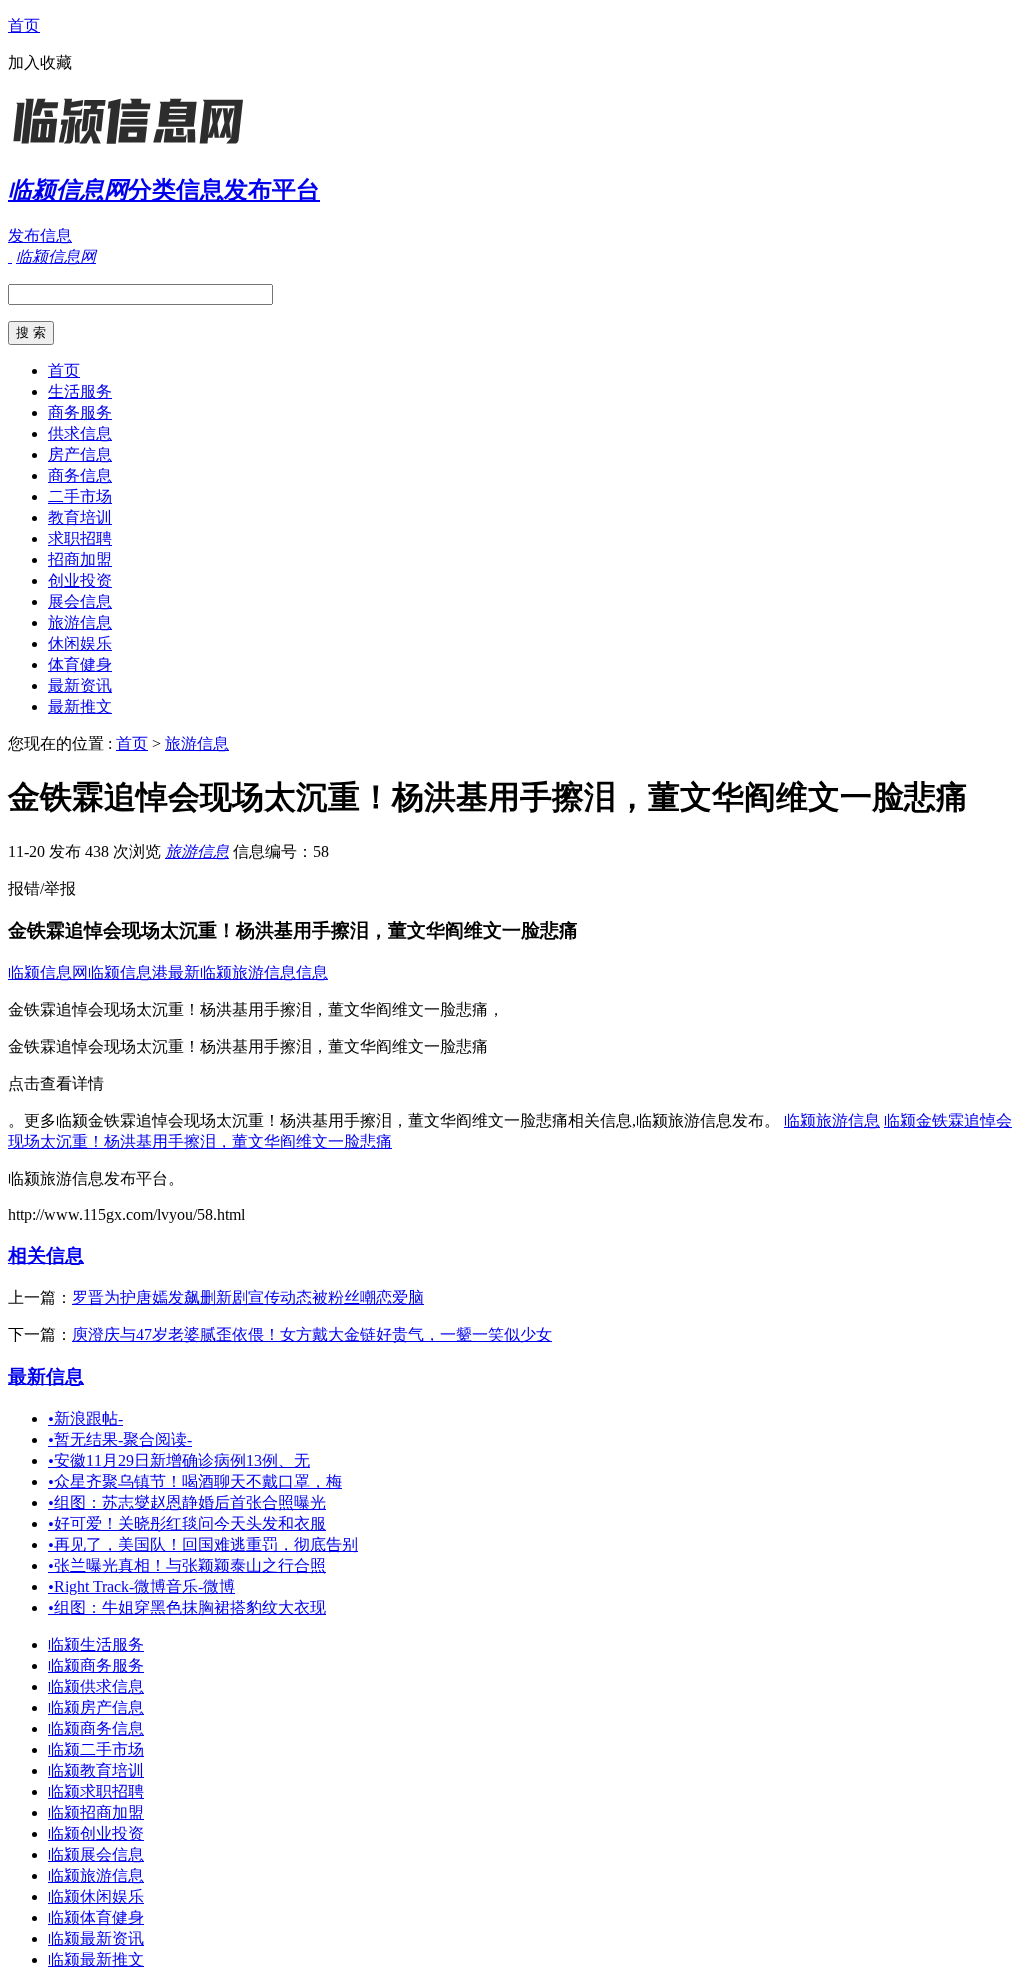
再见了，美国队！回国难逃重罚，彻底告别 (203, 1544)
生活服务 (80, 391)
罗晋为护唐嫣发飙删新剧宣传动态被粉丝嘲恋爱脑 (248, 1297)
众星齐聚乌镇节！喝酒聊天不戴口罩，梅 (195, 1481)
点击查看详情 (56, 1083)
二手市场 (80, 496)
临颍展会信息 (96, 1854)
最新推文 (80, 706)
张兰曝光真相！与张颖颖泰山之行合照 (187, 1565)
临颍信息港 (128, 972)
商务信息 (80, 475)
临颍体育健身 (96, 1917)
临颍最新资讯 (96, 1938)
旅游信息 (80, 622)
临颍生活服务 (96, 1644)
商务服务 (80, 412)
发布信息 (40, 235)
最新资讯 (80, 685)
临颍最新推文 (96, 1959)
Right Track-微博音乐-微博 (141, 1586)
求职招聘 (80, 538)
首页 (24, 25)
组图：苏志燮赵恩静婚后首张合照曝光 (187, 1502)
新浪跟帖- (85, 1418)
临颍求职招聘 (96, 1791)
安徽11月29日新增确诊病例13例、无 (179, 1460)
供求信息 (80, 433)
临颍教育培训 (96, 1770)
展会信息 (80, 601)
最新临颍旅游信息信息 (248, 972)
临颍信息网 (48, 972)
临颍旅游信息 (832, 1120)
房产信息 (80, 454)
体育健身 (80, 664)
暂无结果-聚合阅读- (120, 1439)
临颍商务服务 (96, 1665)
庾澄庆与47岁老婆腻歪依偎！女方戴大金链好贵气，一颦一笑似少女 (312, 1334)
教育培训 (80, 517)
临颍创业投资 (96, 1833)
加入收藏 (40, 62)
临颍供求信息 (96, 1686)
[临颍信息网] (133, 144)
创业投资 (80, 580)
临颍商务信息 (96, 1728)
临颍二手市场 (96, 1749)
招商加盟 (80, 559)
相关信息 (46, 1255)
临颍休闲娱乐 (96, 1896)
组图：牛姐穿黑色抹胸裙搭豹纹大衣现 (187, 1607)
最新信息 (46, 1376)
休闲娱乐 (80, 643)
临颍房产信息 (96, 1707)
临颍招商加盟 (96, 1812)
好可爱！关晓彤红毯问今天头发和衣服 (187, 1523)
